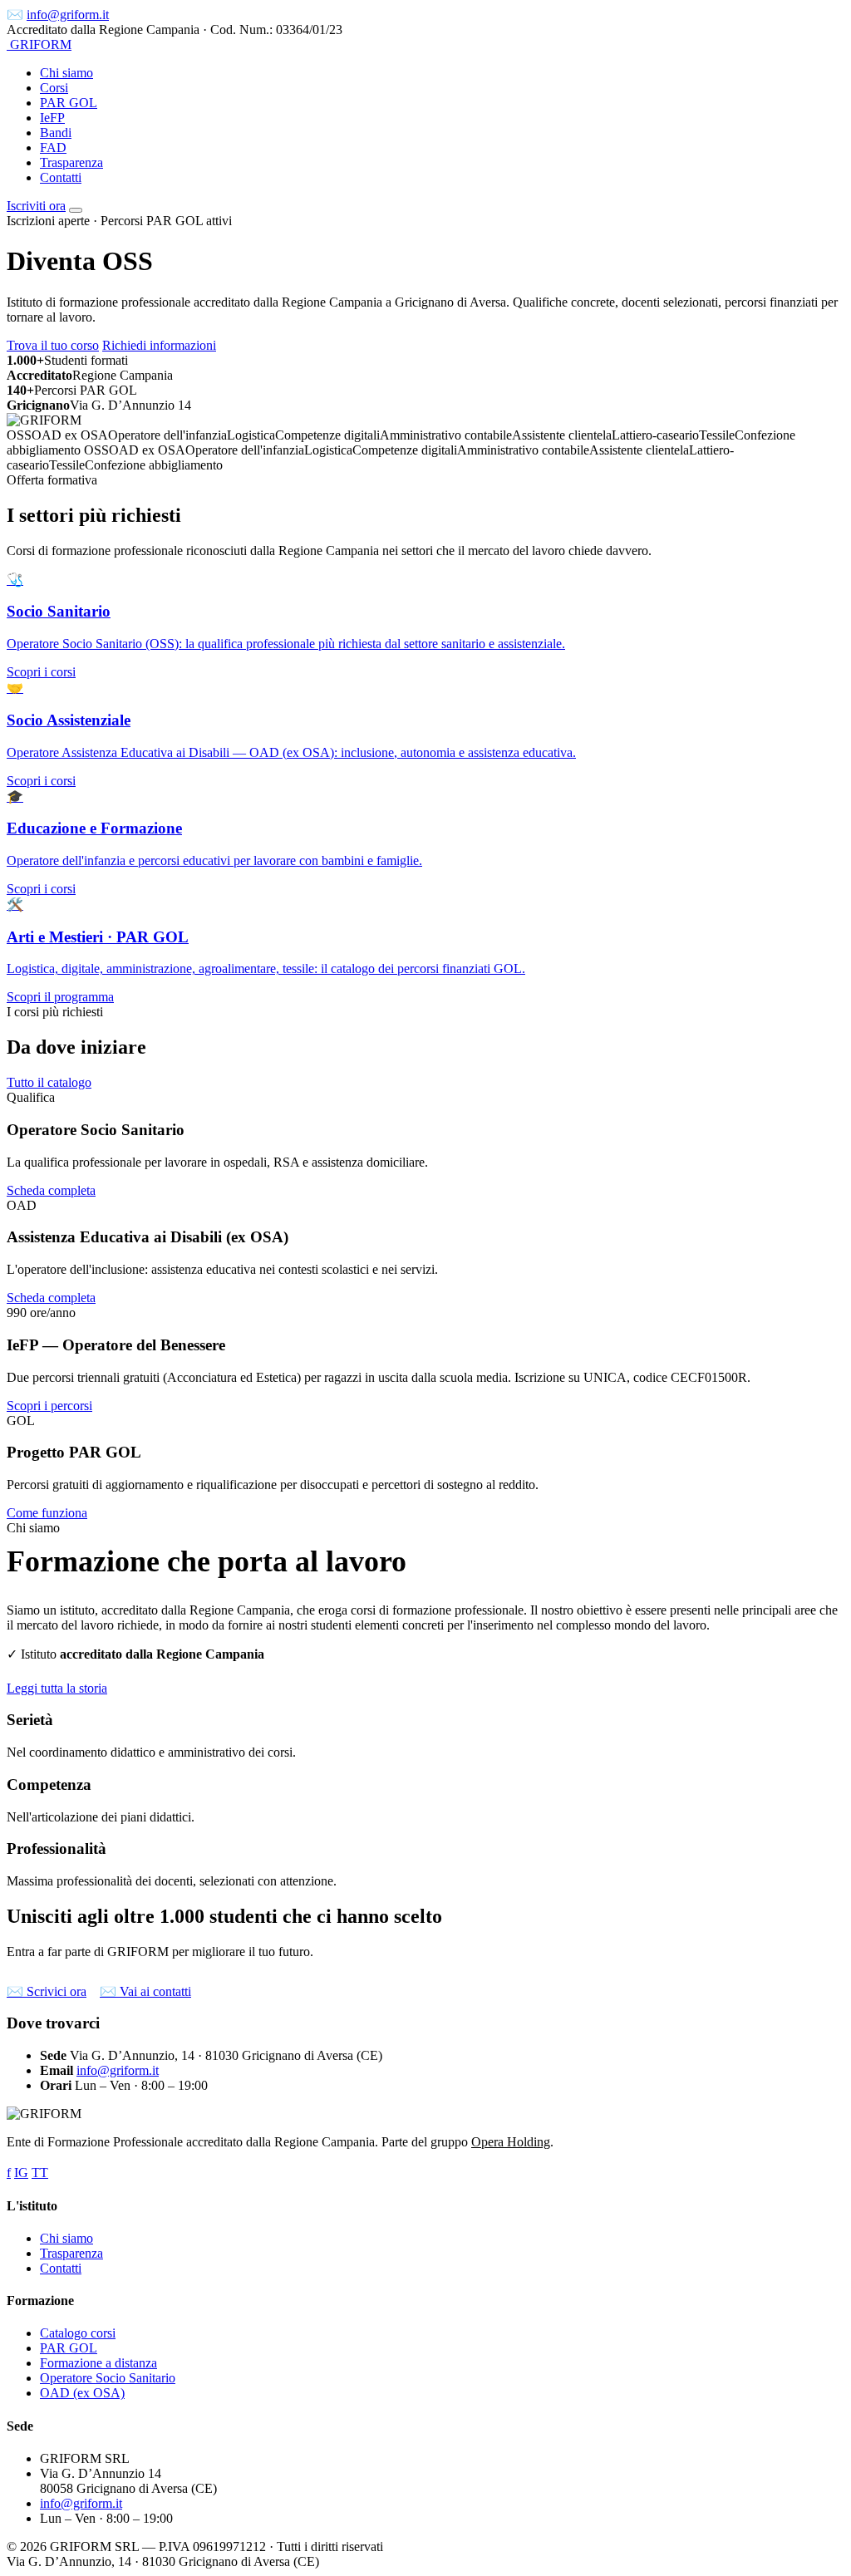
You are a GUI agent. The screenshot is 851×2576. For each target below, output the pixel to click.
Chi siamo (66, 73)
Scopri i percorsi (49, 1406)
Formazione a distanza (98, 2363)
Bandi (56, 133)
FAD (53, 147)
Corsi (54, 88)
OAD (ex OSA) (82, 2393)
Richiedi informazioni (159, 345)
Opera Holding (511, 2142)
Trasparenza (71, 162)
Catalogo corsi (78, 2333)
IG (21, 2173)
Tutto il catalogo (49, 1082)
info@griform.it (68, 15)
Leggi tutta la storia (57, 1688)
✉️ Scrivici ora (47, 1991)
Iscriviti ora (36, 206)
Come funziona (47, 1513)
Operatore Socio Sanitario (108, 2378)
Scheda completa (51, 1190)
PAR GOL (69, 103)
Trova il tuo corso (53, 345)
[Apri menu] (76, 210)
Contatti (61, 177)
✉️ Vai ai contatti (145, 1991)
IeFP (52, 118)
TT (40, 2173)
